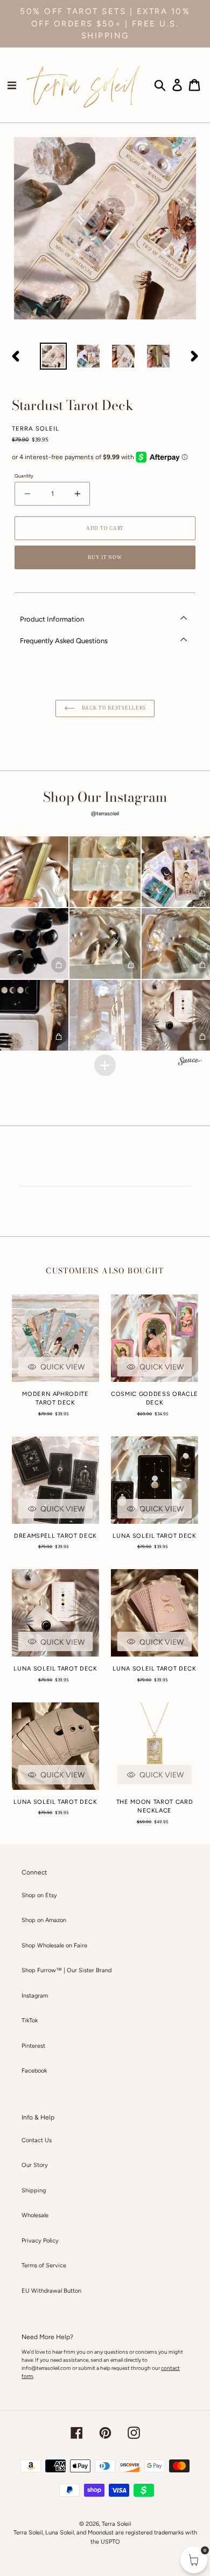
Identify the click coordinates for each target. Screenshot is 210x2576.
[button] (105, 872)
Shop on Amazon (44, 1920)
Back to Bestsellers (113, 708)
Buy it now (105, 557)
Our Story (35, 2165)
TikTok (30, 2020)
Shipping (34, 2190)
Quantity (24, 476)
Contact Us (37, 2140)
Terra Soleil (116, 2524)
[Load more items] (105, 1065)
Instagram (35, 1996)
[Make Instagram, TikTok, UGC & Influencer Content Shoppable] (190, 1062)
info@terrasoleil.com (46, 2368)
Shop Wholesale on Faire (54, 1945)
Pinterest (33, 2046)
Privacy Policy (40, 2241)
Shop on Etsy (39, 1895)
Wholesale (35, 2215)
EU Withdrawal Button (51, 2291)
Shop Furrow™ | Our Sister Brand (66, 1970)
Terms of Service (44, 2265)
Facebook (34, 2071)
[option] (54, 356)
